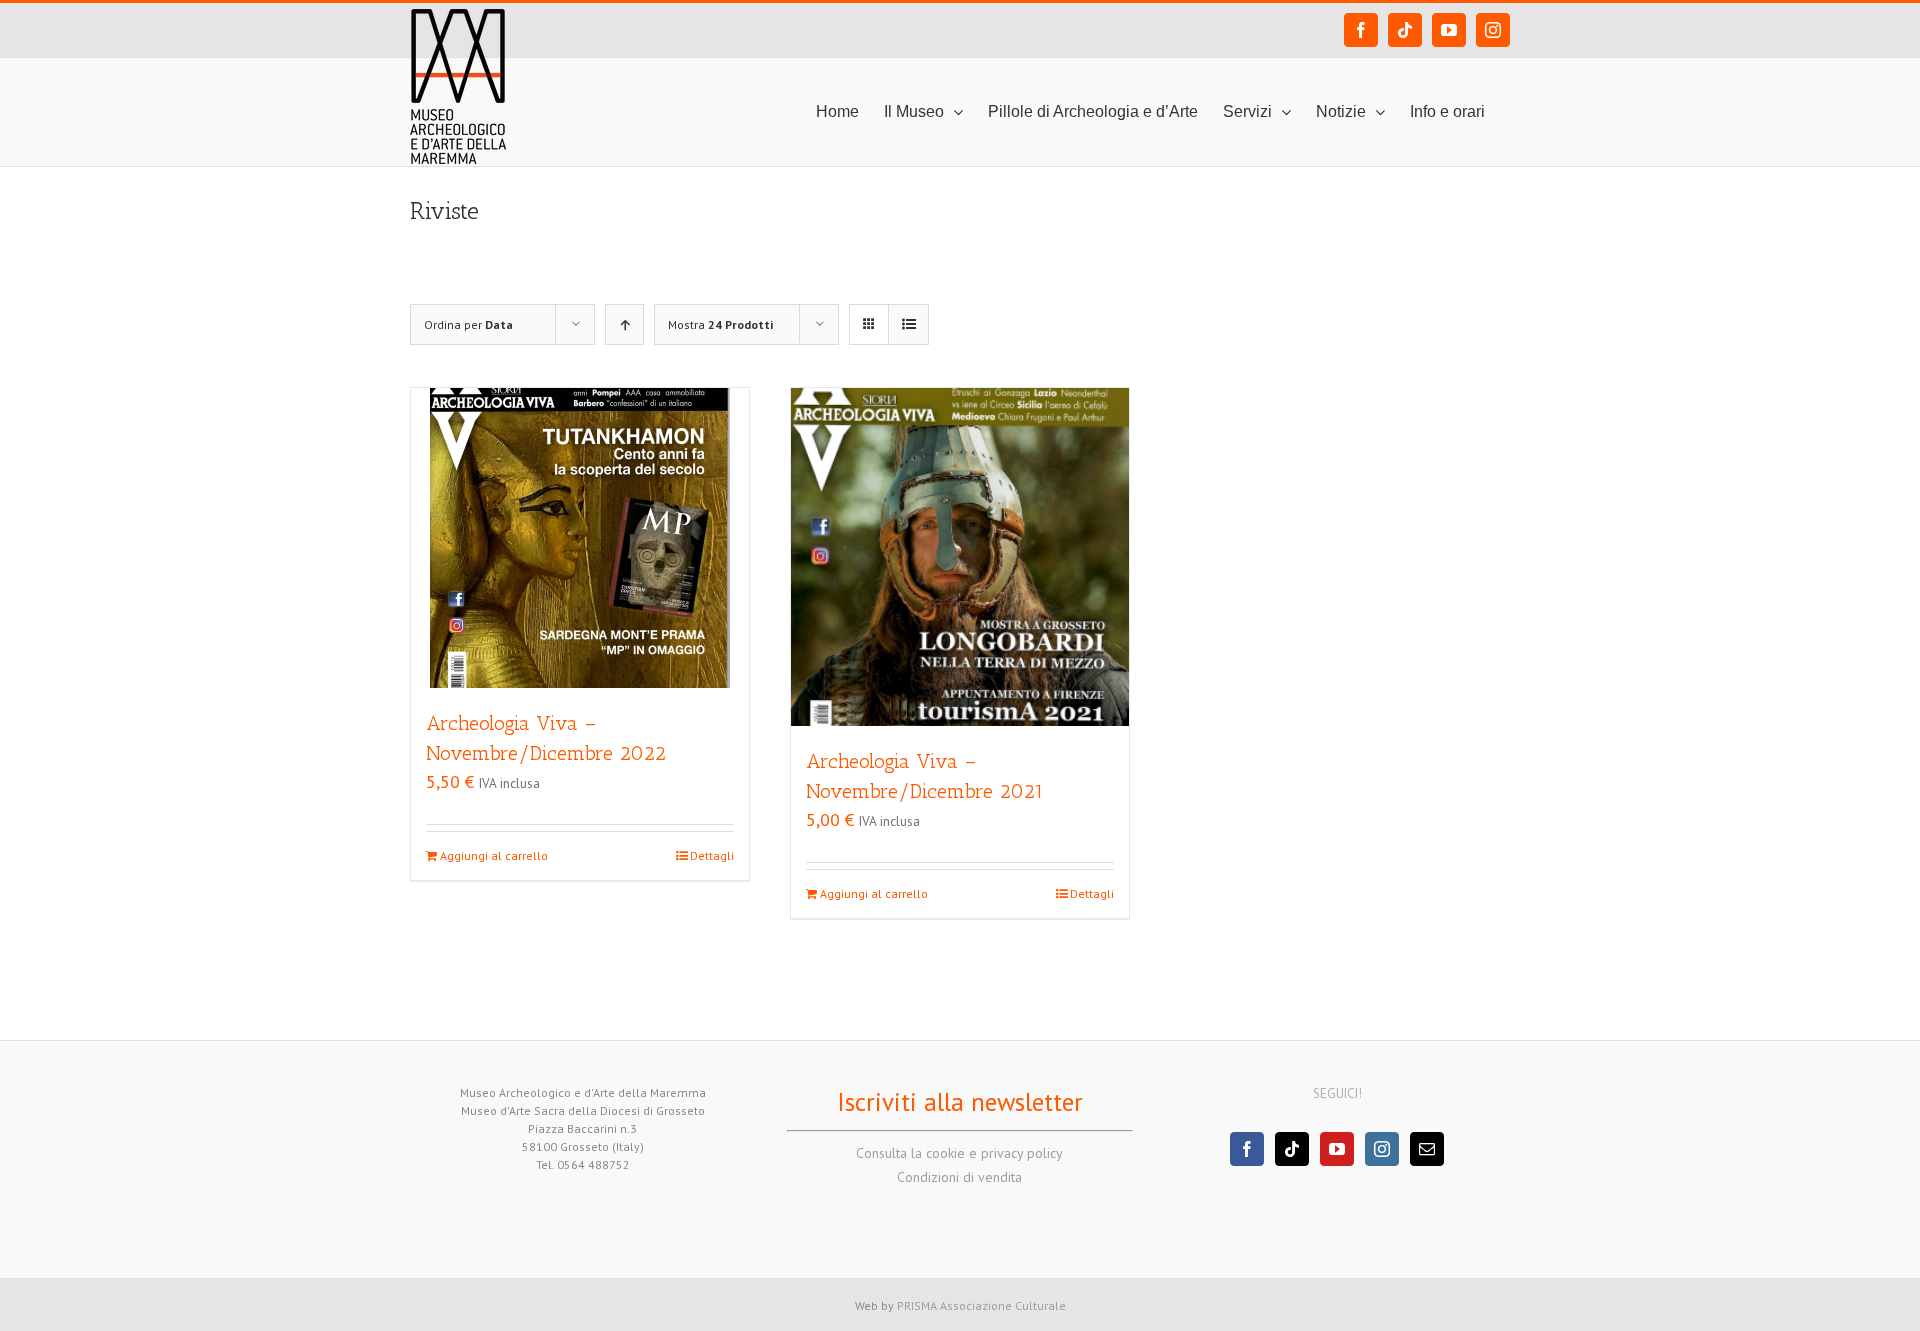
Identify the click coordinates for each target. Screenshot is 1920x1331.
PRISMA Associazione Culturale (981, 1305)
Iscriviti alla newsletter (960, 1102)
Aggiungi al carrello (494, 855)
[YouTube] (1337, 1149)
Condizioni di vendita (959, 1177)
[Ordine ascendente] (624, 324)
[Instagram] (1382, 1149)
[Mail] (1427, 1149)
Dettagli (712, 855)
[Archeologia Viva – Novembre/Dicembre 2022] (580, 538)
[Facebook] (1247, 1149)
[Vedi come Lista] (908, 324)
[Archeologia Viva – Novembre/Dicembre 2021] (960, 557)
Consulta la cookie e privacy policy (959, 1153)
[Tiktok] (1292, 1149)
